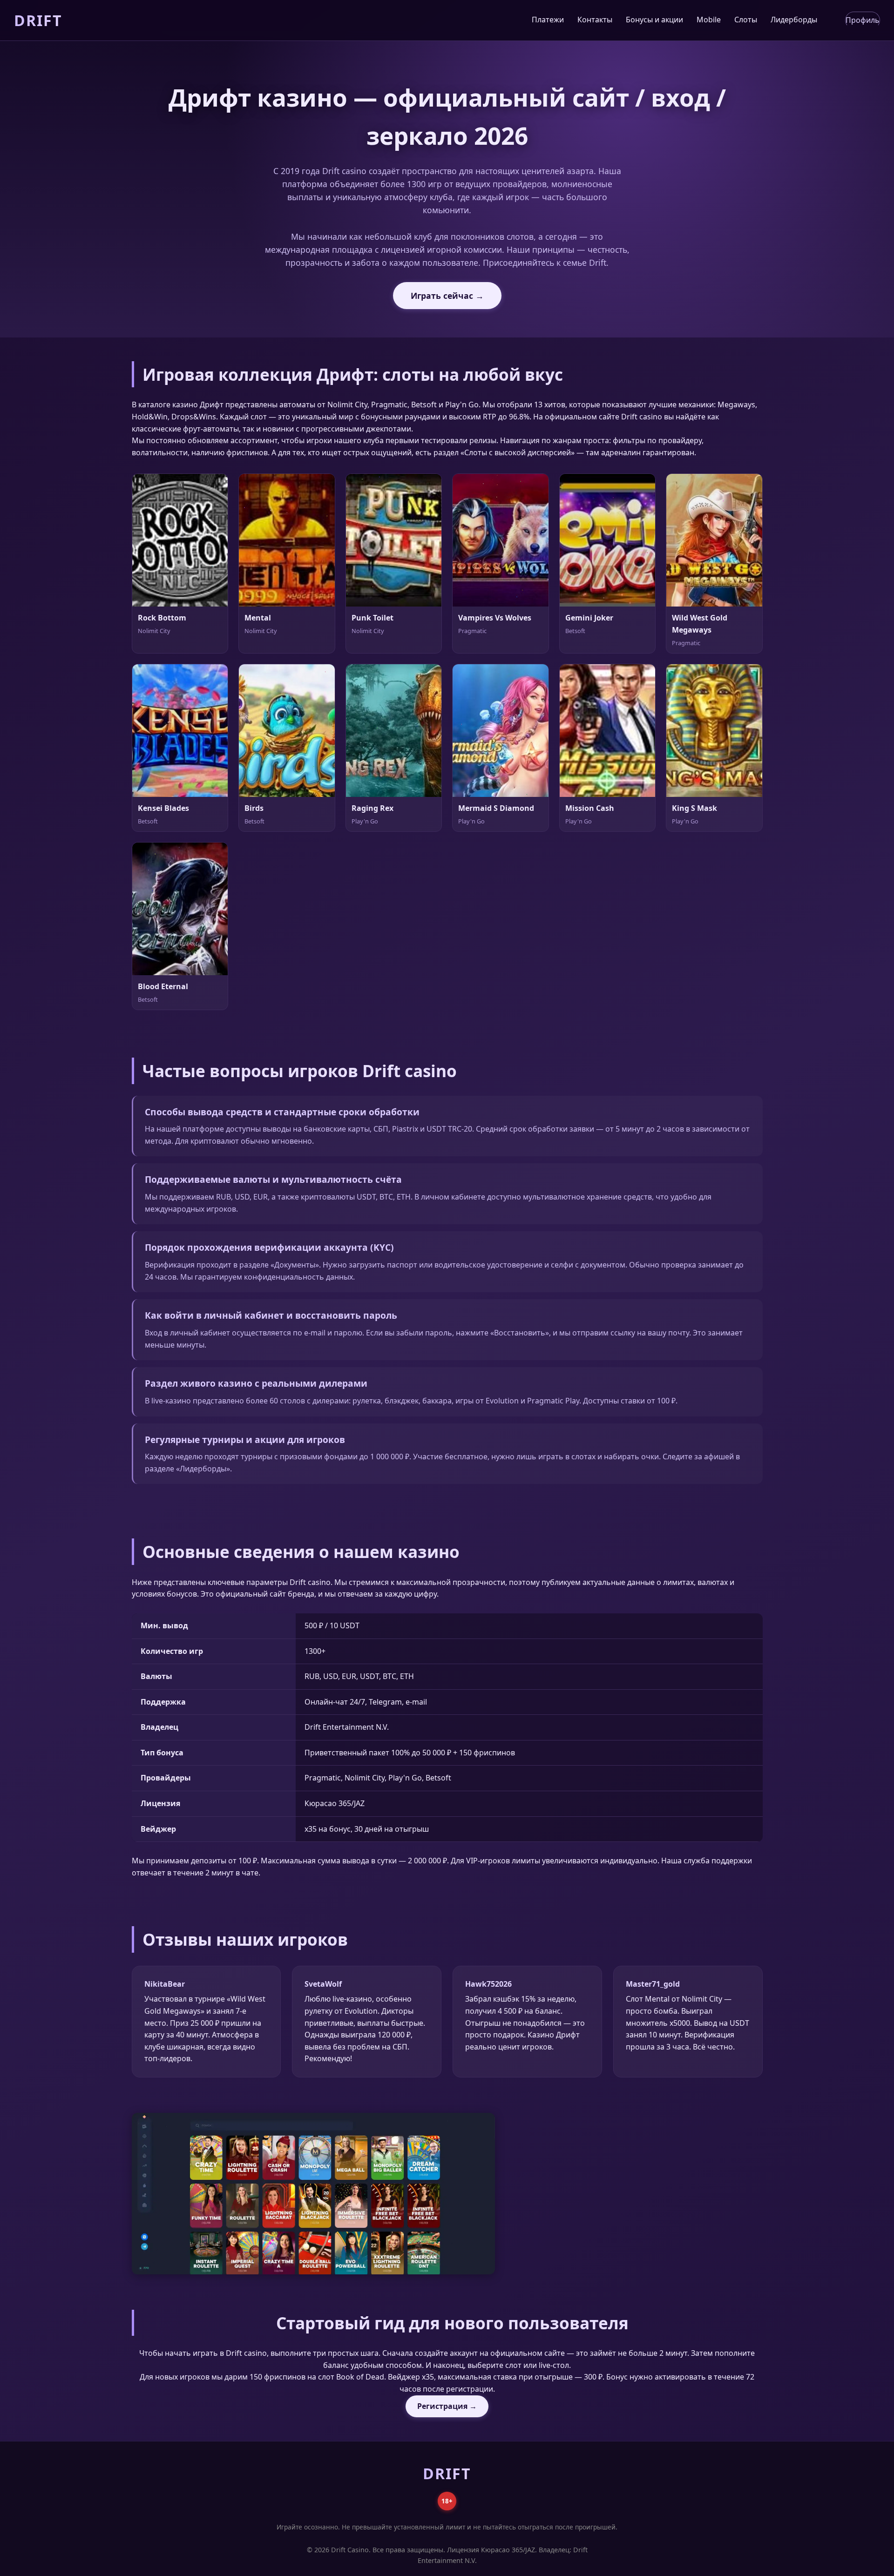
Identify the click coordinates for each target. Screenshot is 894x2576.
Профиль (863, 20)
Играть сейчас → (447, 296)
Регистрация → (447, 2406)
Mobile (709, 20)
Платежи (548, 20)
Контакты (595, 20)
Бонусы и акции (654, 20)
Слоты (746, 20)
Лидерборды (794, 20)
